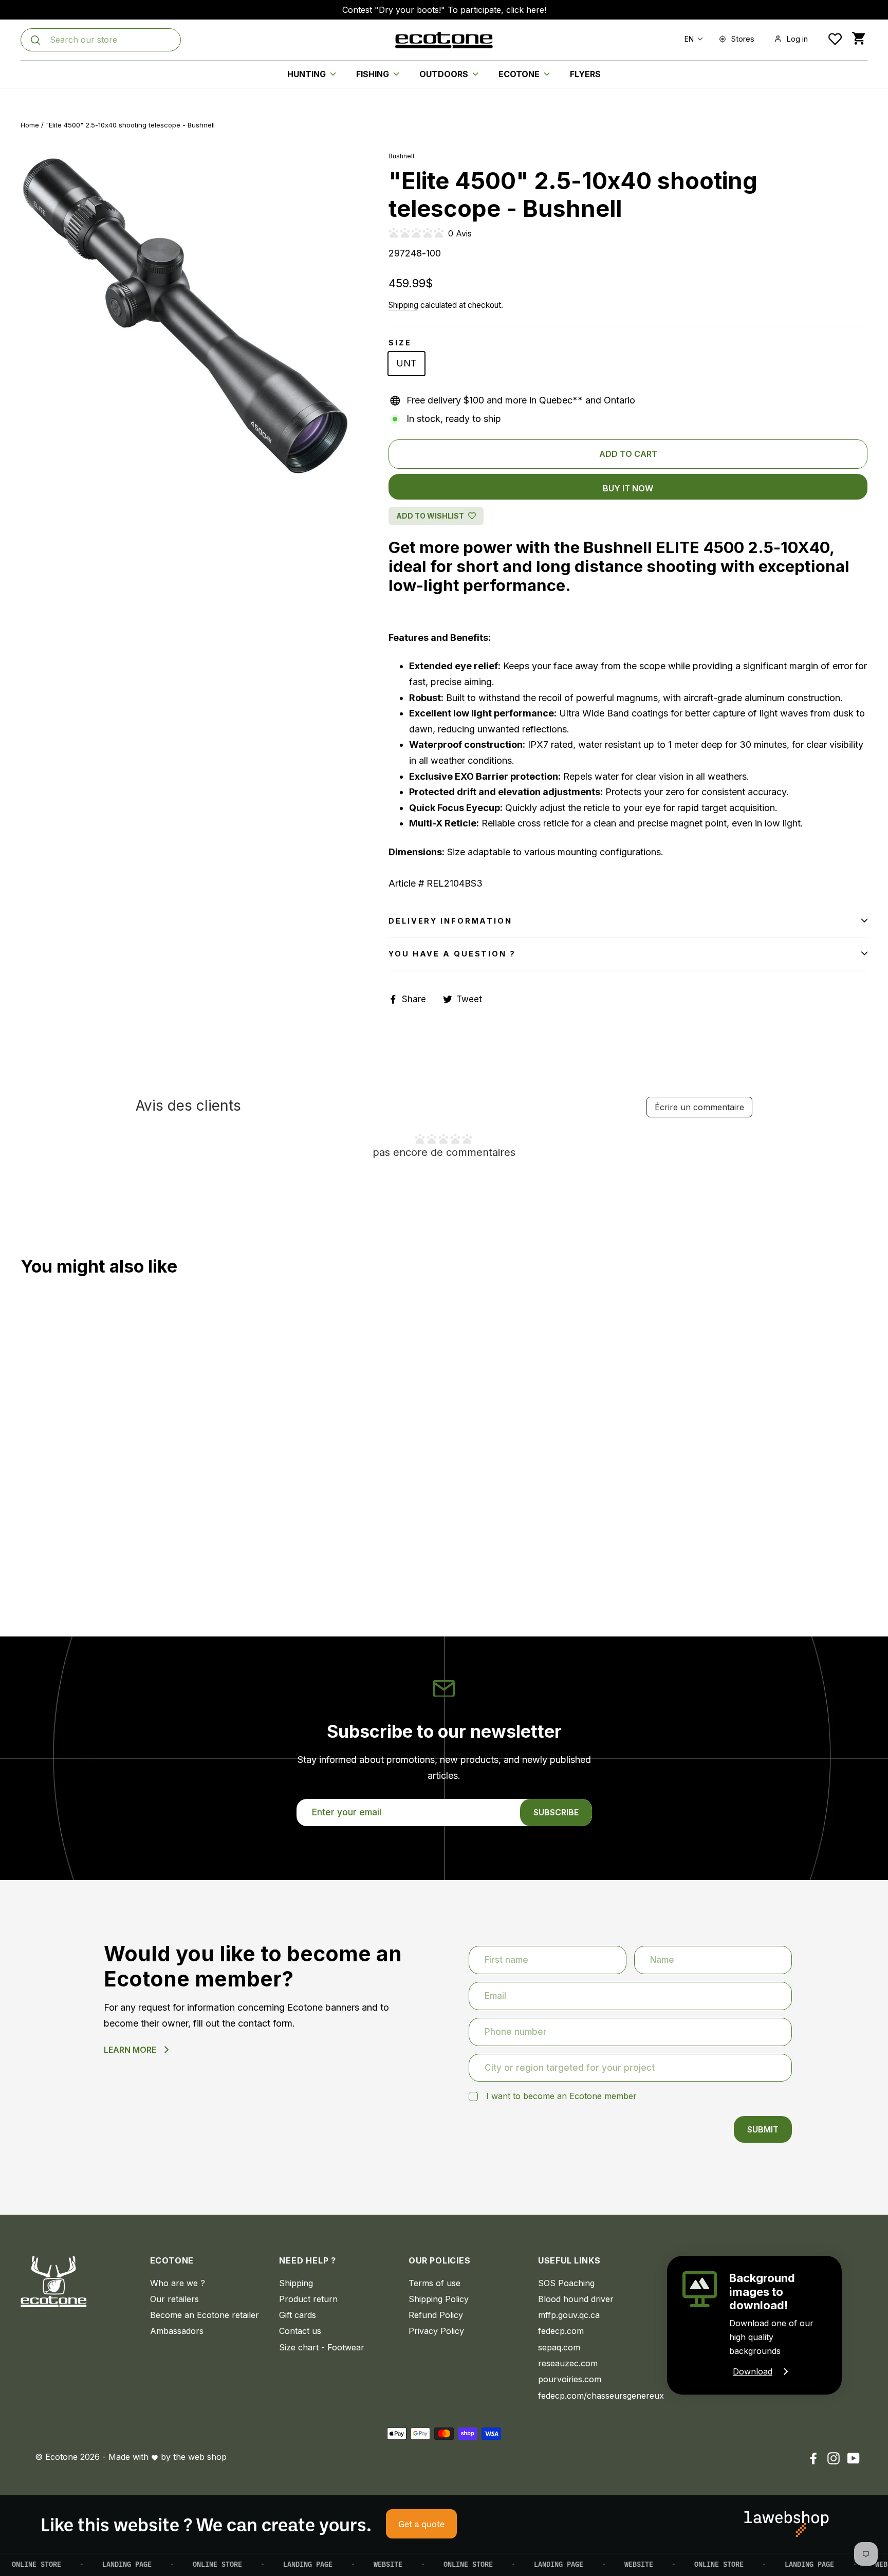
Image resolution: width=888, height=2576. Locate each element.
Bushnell (401, 156)
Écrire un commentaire (699, 1107)
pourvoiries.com (570, 2379)
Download (753, 2371)
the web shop (200, 2457)
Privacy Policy (436, 2331)
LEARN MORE (130, 2050)
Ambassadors (177, 2331)
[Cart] (858, 39)
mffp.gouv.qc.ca (569, 2315)
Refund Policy (436, 2315)
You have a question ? (452, 954)
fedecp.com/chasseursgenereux (595, 2396)
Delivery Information (450, 921)
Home (30, 125)
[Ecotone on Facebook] (813, 2458)
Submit (763, 2129)
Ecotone (520, 74)
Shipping (403, 305)
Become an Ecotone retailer (205, 2315)
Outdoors (445, 74)
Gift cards (298, 2315)
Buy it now (628, 488)
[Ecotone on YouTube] (854, 2458)
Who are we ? (178, 2283)
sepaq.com (559, 2347)
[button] (691, 39)
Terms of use (434, 2283)
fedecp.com (561, 2331)
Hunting (308, 74)
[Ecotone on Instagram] (834, 2458)
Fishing (374, 74)
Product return (308, 2299)
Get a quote (421, 2524)
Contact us (300, 2331)
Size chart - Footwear (322, 2347)
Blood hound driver (576, 2299)
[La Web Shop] (787, 2524)
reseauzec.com (568, 2363)
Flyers (585, 74)
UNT (406, 363)
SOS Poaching (566, 2283)
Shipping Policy (439, 2299)
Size (400, 343)
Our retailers (174, 2299)
